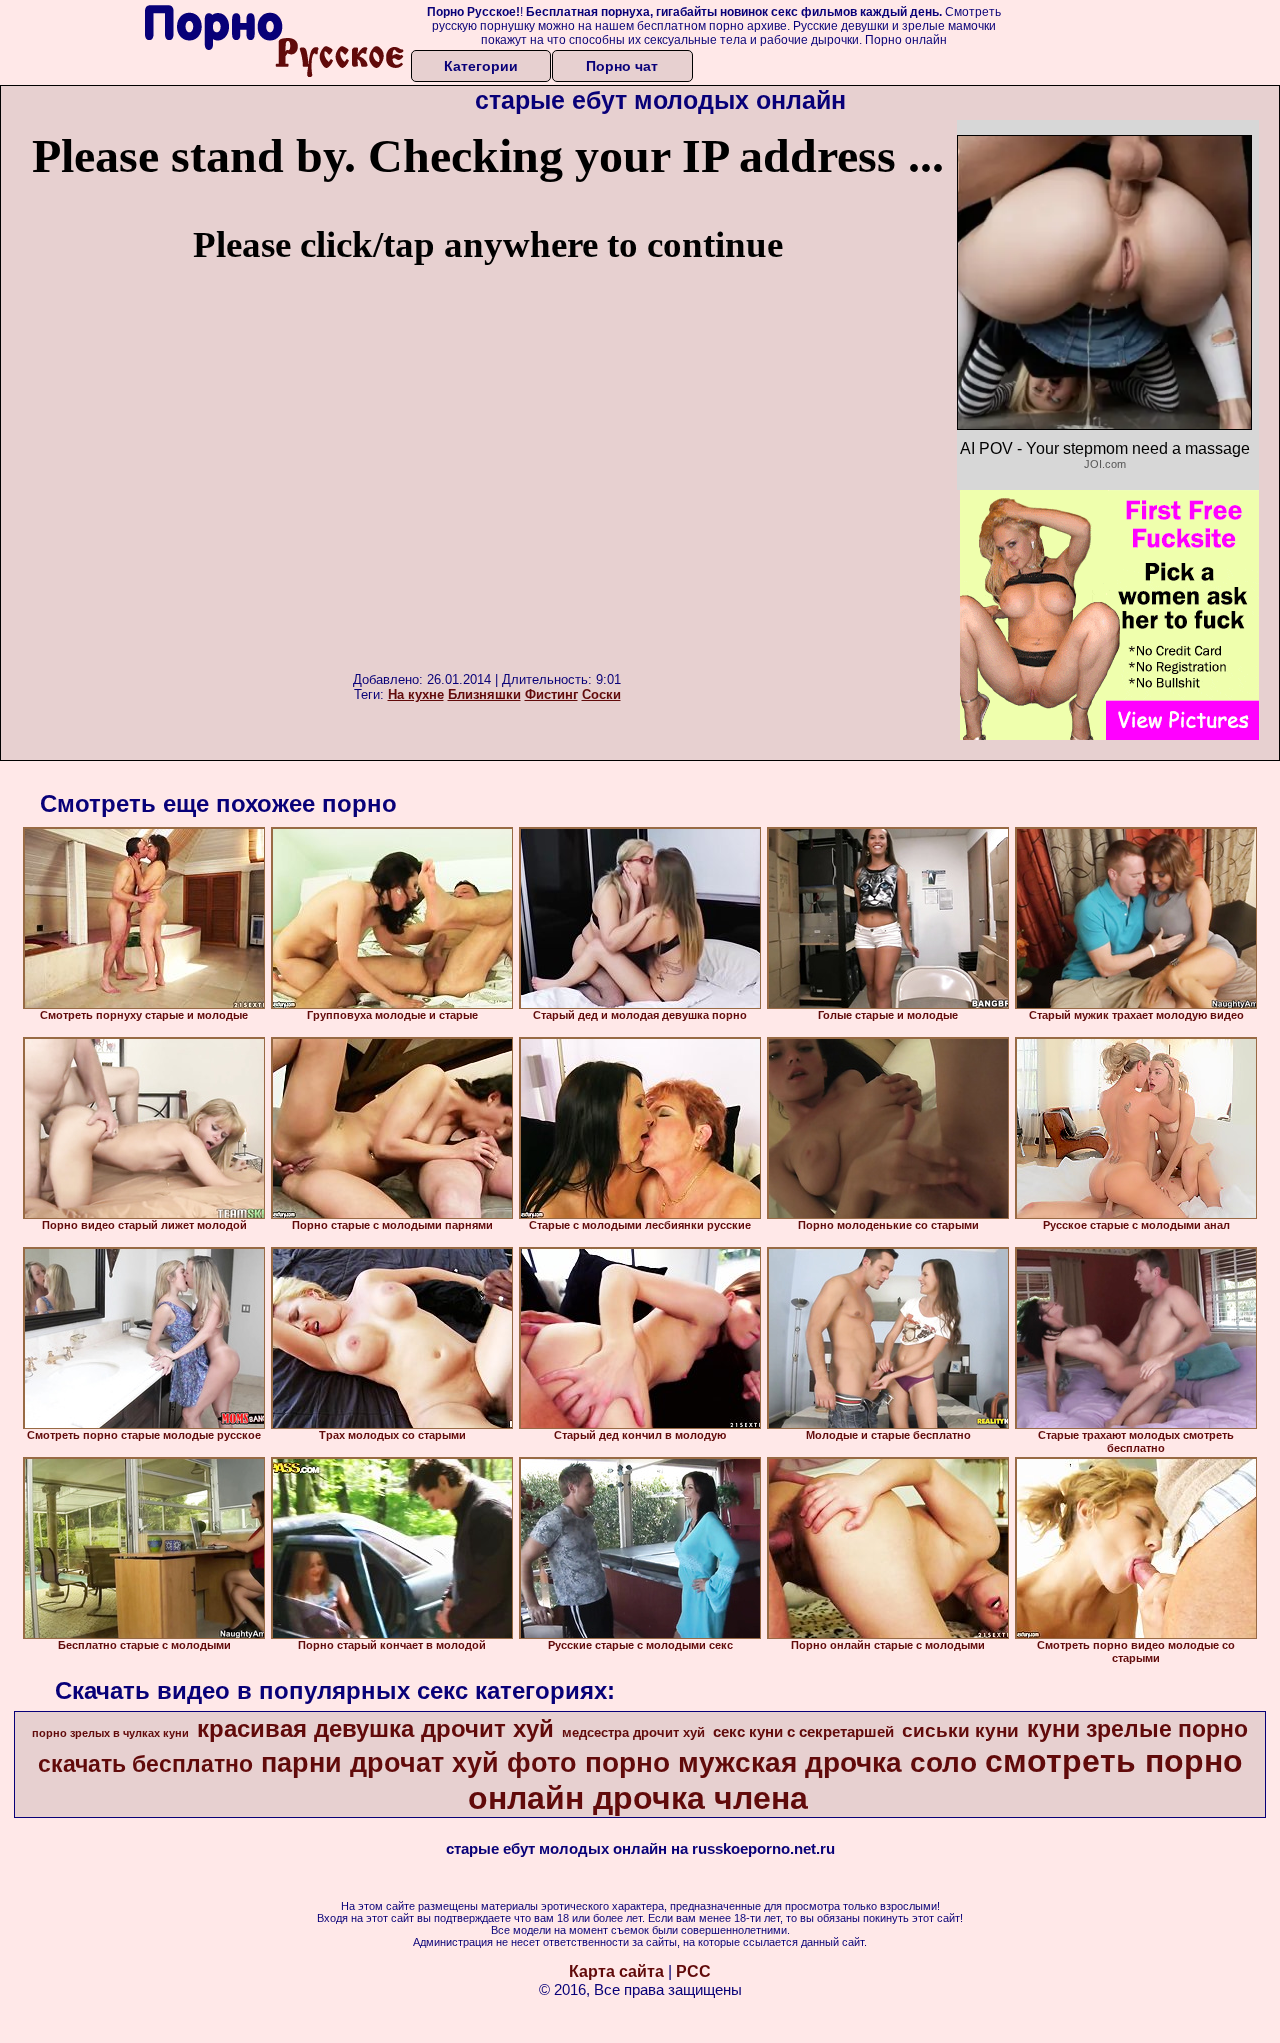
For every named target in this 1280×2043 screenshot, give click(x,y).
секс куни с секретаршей (803, 1732)
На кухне (416, 694)
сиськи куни (960, 1730)
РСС (693, 1971)
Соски (601, 694)
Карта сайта (616, 1971)
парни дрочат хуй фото (419, 1763)
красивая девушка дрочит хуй (375, 1728)
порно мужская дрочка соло (781, 1762)
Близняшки (484, 694)
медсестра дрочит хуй (633, 1732)
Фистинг (551, 694)
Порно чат (622, 66)
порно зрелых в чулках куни (110, 1733)
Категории (481, 66)
